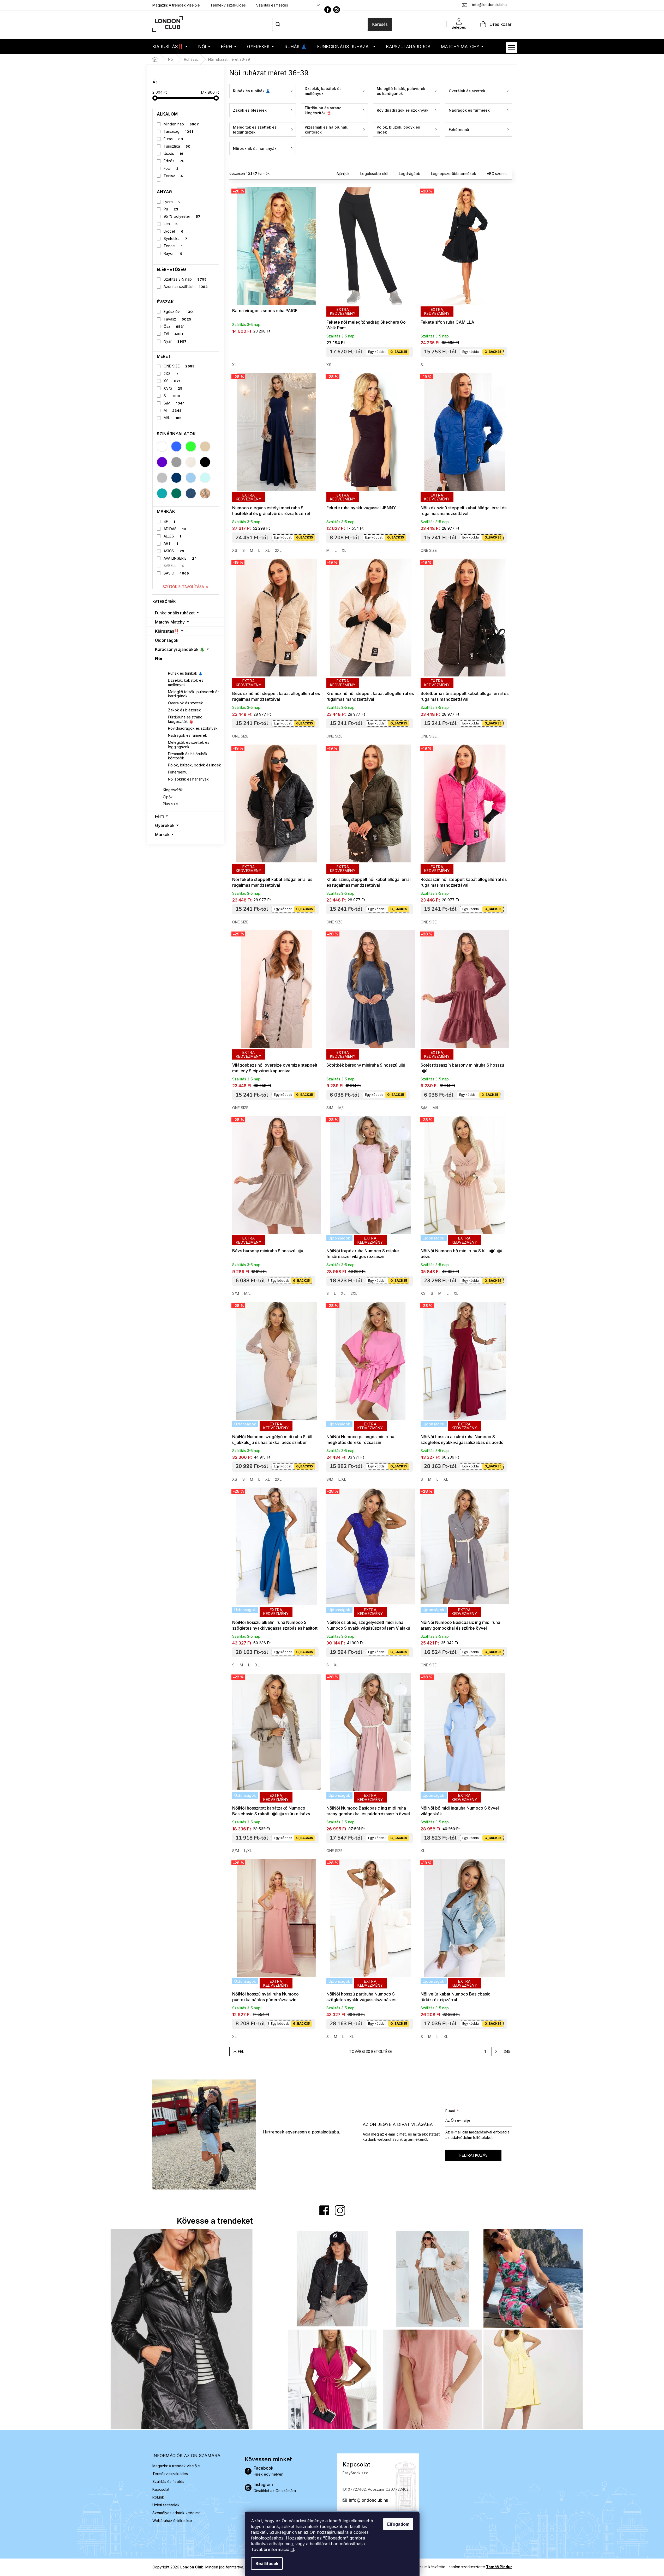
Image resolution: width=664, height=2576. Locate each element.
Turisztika (177, 146)
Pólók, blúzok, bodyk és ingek (195, 765)
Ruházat (171, 666)
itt (292, 2549)
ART (171, 543)
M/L (173, 418)
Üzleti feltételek (166, 2505)
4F (169, 521)
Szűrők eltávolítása (183, 587)
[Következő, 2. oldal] (496, 2052)
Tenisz (173, 176)
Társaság (178, 131)
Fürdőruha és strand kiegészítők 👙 (185, 719)
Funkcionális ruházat (175, 613)
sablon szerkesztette (480, 2567)
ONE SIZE (179, 366)
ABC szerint (497, 174)
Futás (173, 139)
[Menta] (205, 478)
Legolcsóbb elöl (374, 174)
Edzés (174, 161)
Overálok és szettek (186, 703)
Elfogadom (398, 2524)
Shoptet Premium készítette (422, 2567)
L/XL (342, 1479)
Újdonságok (167, 640)
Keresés (380, 24)
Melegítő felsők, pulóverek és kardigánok (194, 694)
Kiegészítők (173, 790)
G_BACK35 (399, 352)
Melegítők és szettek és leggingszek (189, 745)
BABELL (174, 566)
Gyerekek (165, 825)
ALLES (172, 536)
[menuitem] (170, 47)
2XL (278, 550)
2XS (171, 374)
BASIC (176, 573)
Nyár (175, 341)
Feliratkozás (473, 2155)
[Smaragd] (176, 493)
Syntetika (175, 238)
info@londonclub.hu (369, 2500)
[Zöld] (191, 446)
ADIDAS (175, 529)
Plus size (170, 804)
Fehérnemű (178, 772)
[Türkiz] (162, 493)
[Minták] (205, 493)
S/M (174, 403)
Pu (171, 209)
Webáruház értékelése (172, 2521)
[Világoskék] (191, 478)
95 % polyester (182, 216)
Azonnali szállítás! (186, 286)
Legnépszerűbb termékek (454, 174)
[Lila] (162, 462)
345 (507, 2051)
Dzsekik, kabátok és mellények (186, 682)
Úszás (174, 153)
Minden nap (181, 124)
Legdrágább (410, 174)
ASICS (174, 551)
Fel (241, 2051)
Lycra (172, 202)
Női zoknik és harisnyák (188, 779)
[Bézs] (205, 446)
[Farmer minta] (191, 493)
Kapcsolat (161, 2489)
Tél (173, 334)
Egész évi (178, 312)
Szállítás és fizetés (272, 5)
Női (159, 658)
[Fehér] (162, 446)
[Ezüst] (162, 478)
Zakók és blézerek (184, 710)
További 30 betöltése (370, 2051)
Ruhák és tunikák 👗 (185, 673)
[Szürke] (176, 462)
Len (171, 224)
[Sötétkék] (176, 478)
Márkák (162, 835)
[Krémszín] (191, 462)
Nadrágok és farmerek (188, 735)
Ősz (174, 326)
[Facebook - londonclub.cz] (328, 10)
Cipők (168, 797)
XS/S (173, 388)
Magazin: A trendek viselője (176, 5)
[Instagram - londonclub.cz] (337, 10)
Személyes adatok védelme (177, 2513)
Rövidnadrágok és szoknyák (193, 728)
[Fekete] (205, 462)
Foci (171, 168)
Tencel (173, 246)
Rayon (173, 253)
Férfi (159, 816)
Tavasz (177, 319)
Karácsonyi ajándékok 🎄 (180, 649)
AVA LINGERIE (180, 558)
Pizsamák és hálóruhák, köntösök (188, 756)
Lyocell (174, 231)
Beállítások (267, 2563)
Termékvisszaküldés (228, 5)
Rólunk (158, 2497)
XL (234, 365)
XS (172, 381)
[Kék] (176, 446)
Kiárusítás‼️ (167, 631)
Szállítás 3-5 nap (185, 279)
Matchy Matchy (170, 622)
